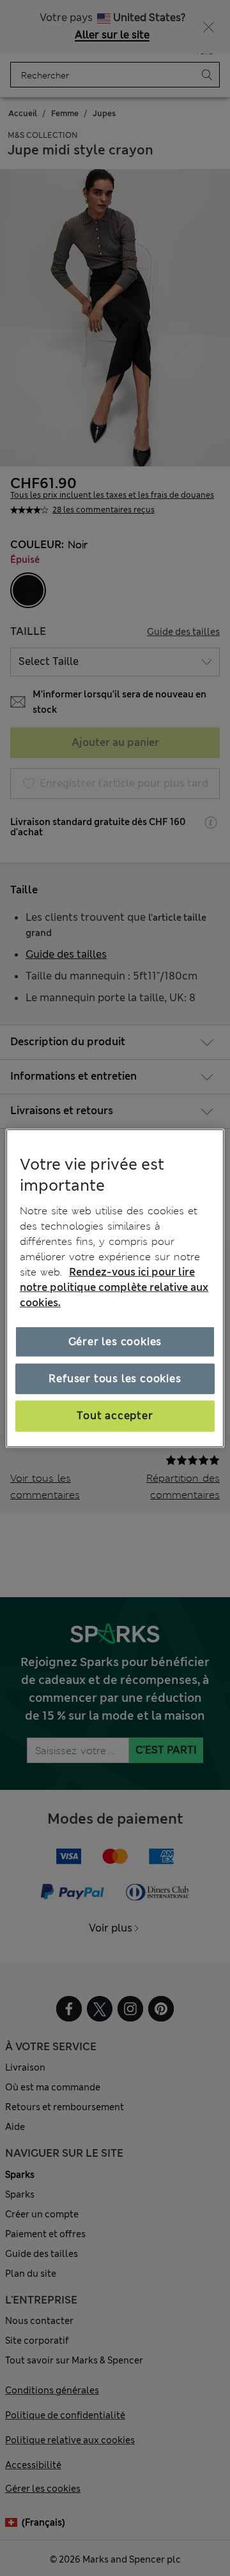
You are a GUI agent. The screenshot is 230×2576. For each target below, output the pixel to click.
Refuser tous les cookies (115, 1379)
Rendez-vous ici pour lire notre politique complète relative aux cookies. (114, 1287)
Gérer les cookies (115, 1342)
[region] (115, 1288)
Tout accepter (115, 1416)
